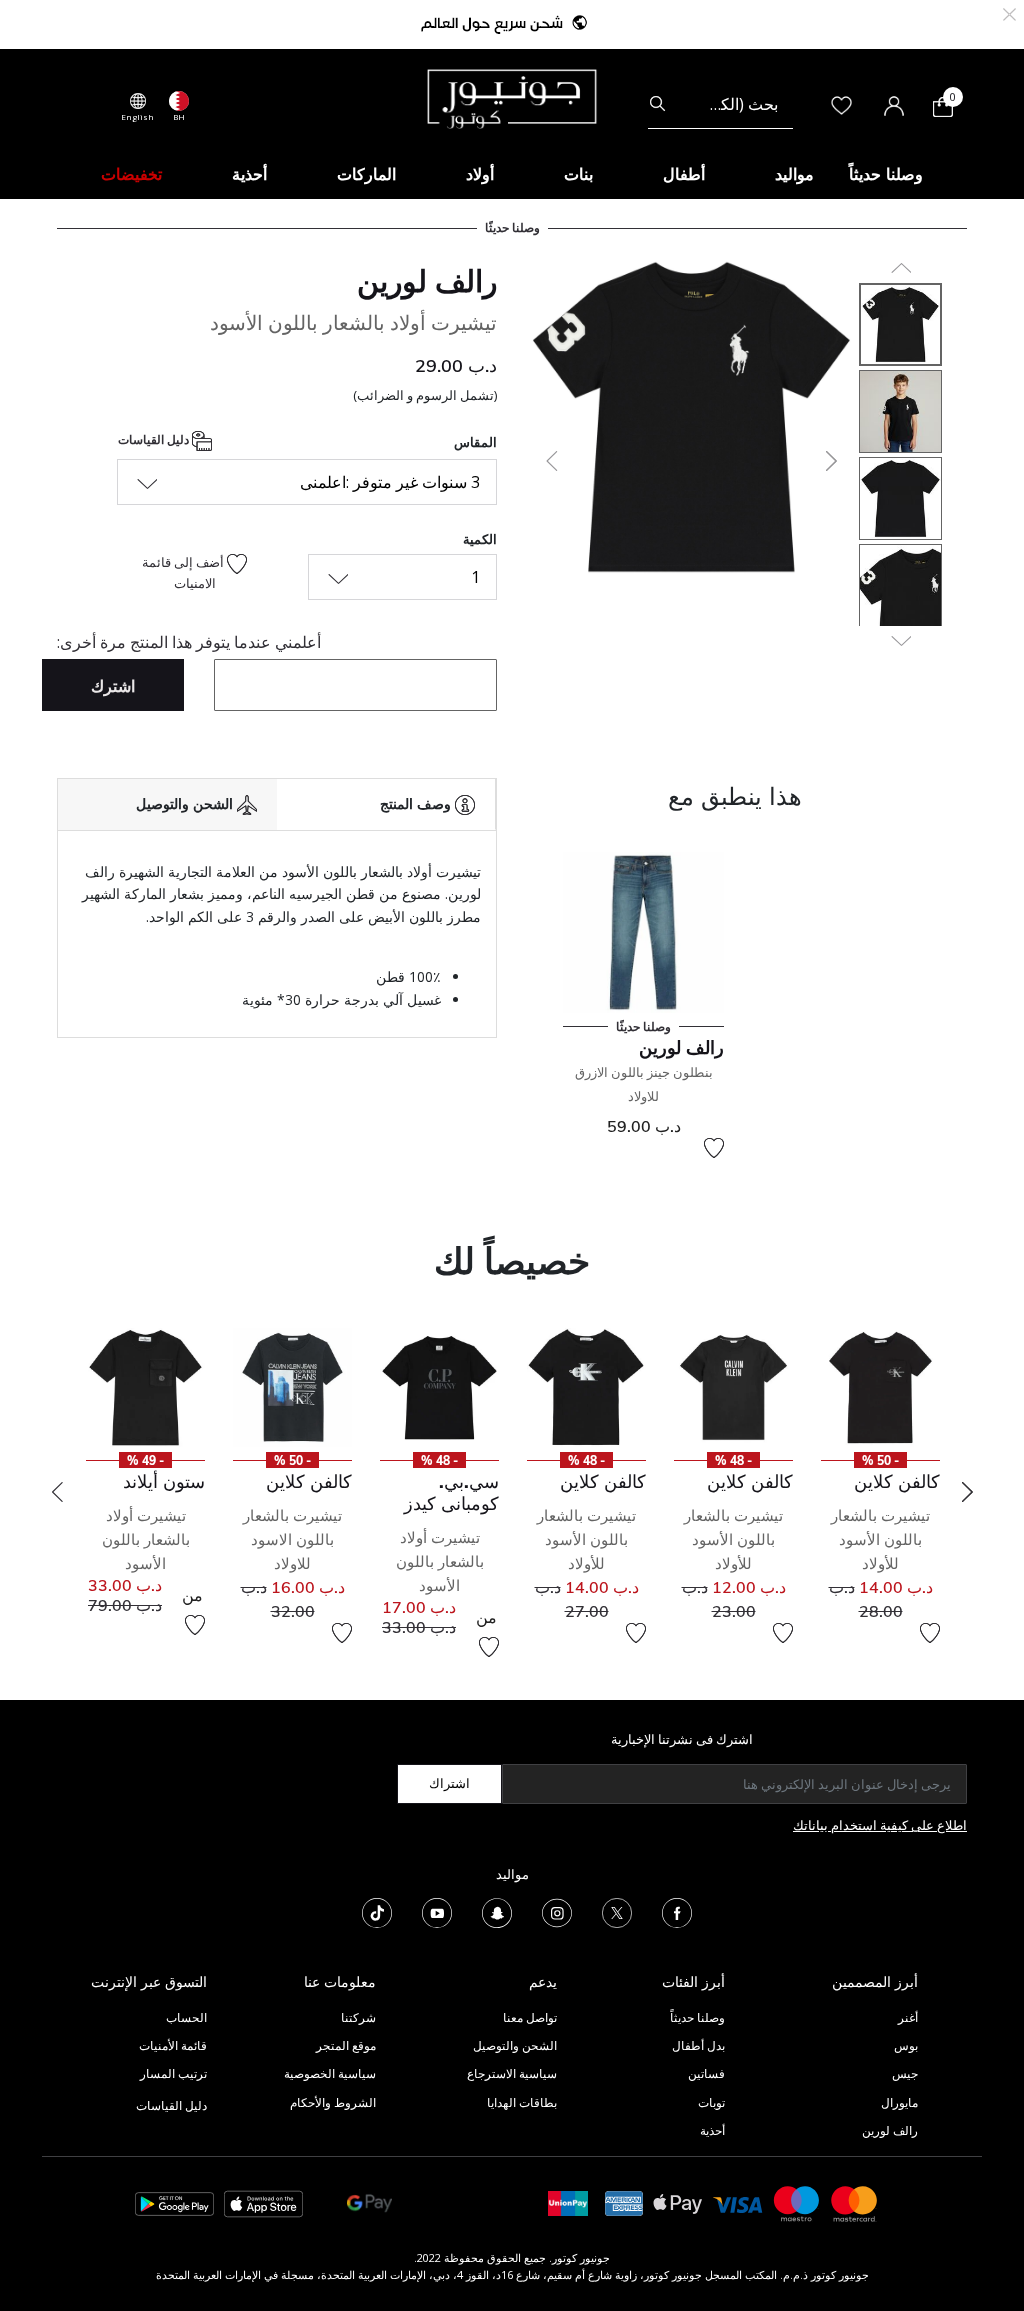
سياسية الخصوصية (330, 2073)
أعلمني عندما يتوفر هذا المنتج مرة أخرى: (189, 642)
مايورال (899, 2102)
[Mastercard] (855, 2202)
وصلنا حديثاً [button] (886, 174)
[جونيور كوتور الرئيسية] (512, 97)
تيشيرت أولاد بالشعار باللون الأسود (440, 1561)
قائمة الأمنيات (173, 2045)
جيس (905, 2073)
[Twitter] (617, 1911)
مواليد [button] (794, 174)
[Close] (1009, 12)
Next (967, 1492)
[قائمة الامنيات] (714, 1148)
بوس (906, 2045)
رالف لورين (427, 281)
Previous (57, 1492)
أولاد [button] (480, 174)
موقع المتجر (346, 2045)
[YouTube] (437, 1911)
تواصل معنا (528, 2017)
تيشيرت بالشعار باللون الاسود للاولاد (292, 1539)
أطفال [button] (684, 174)
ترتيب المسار (173, 2073)
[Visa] (738, 2202)
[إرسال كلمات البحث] (657, 104)
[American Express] (624, 2202)
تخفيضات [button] (131, 174)
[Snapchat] (497, 1911)
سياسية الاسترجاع (512, 2073)
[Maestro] (797, 2202)
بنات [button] (578, 174)
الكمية (480, 539)
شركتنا (358, 2017)
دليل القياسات (155, 439)
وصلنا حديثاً (697, 2017)
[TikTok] (377, 1911)
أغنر (908, 2017)
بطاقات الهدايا (522, 2102)
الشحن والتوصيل (515, 2045)
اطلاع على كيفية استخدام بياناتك (880, 1825)
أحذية (712, 2130)
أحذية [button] (249, 174)
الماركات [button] (366, 174)
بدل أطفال (698, 2045)
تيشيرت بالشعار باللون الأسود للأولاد (880, 1539)
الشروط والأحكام (333, 2102)
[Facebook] (677, 1911)
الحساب (186, 2017)
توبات (711, 2102)
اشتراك (449, 1783)
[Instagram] (557, 1911)
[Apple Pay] (678, 2202)
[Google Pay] (369, 2202)
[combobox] (720, 104)
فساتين (706, 2073)
